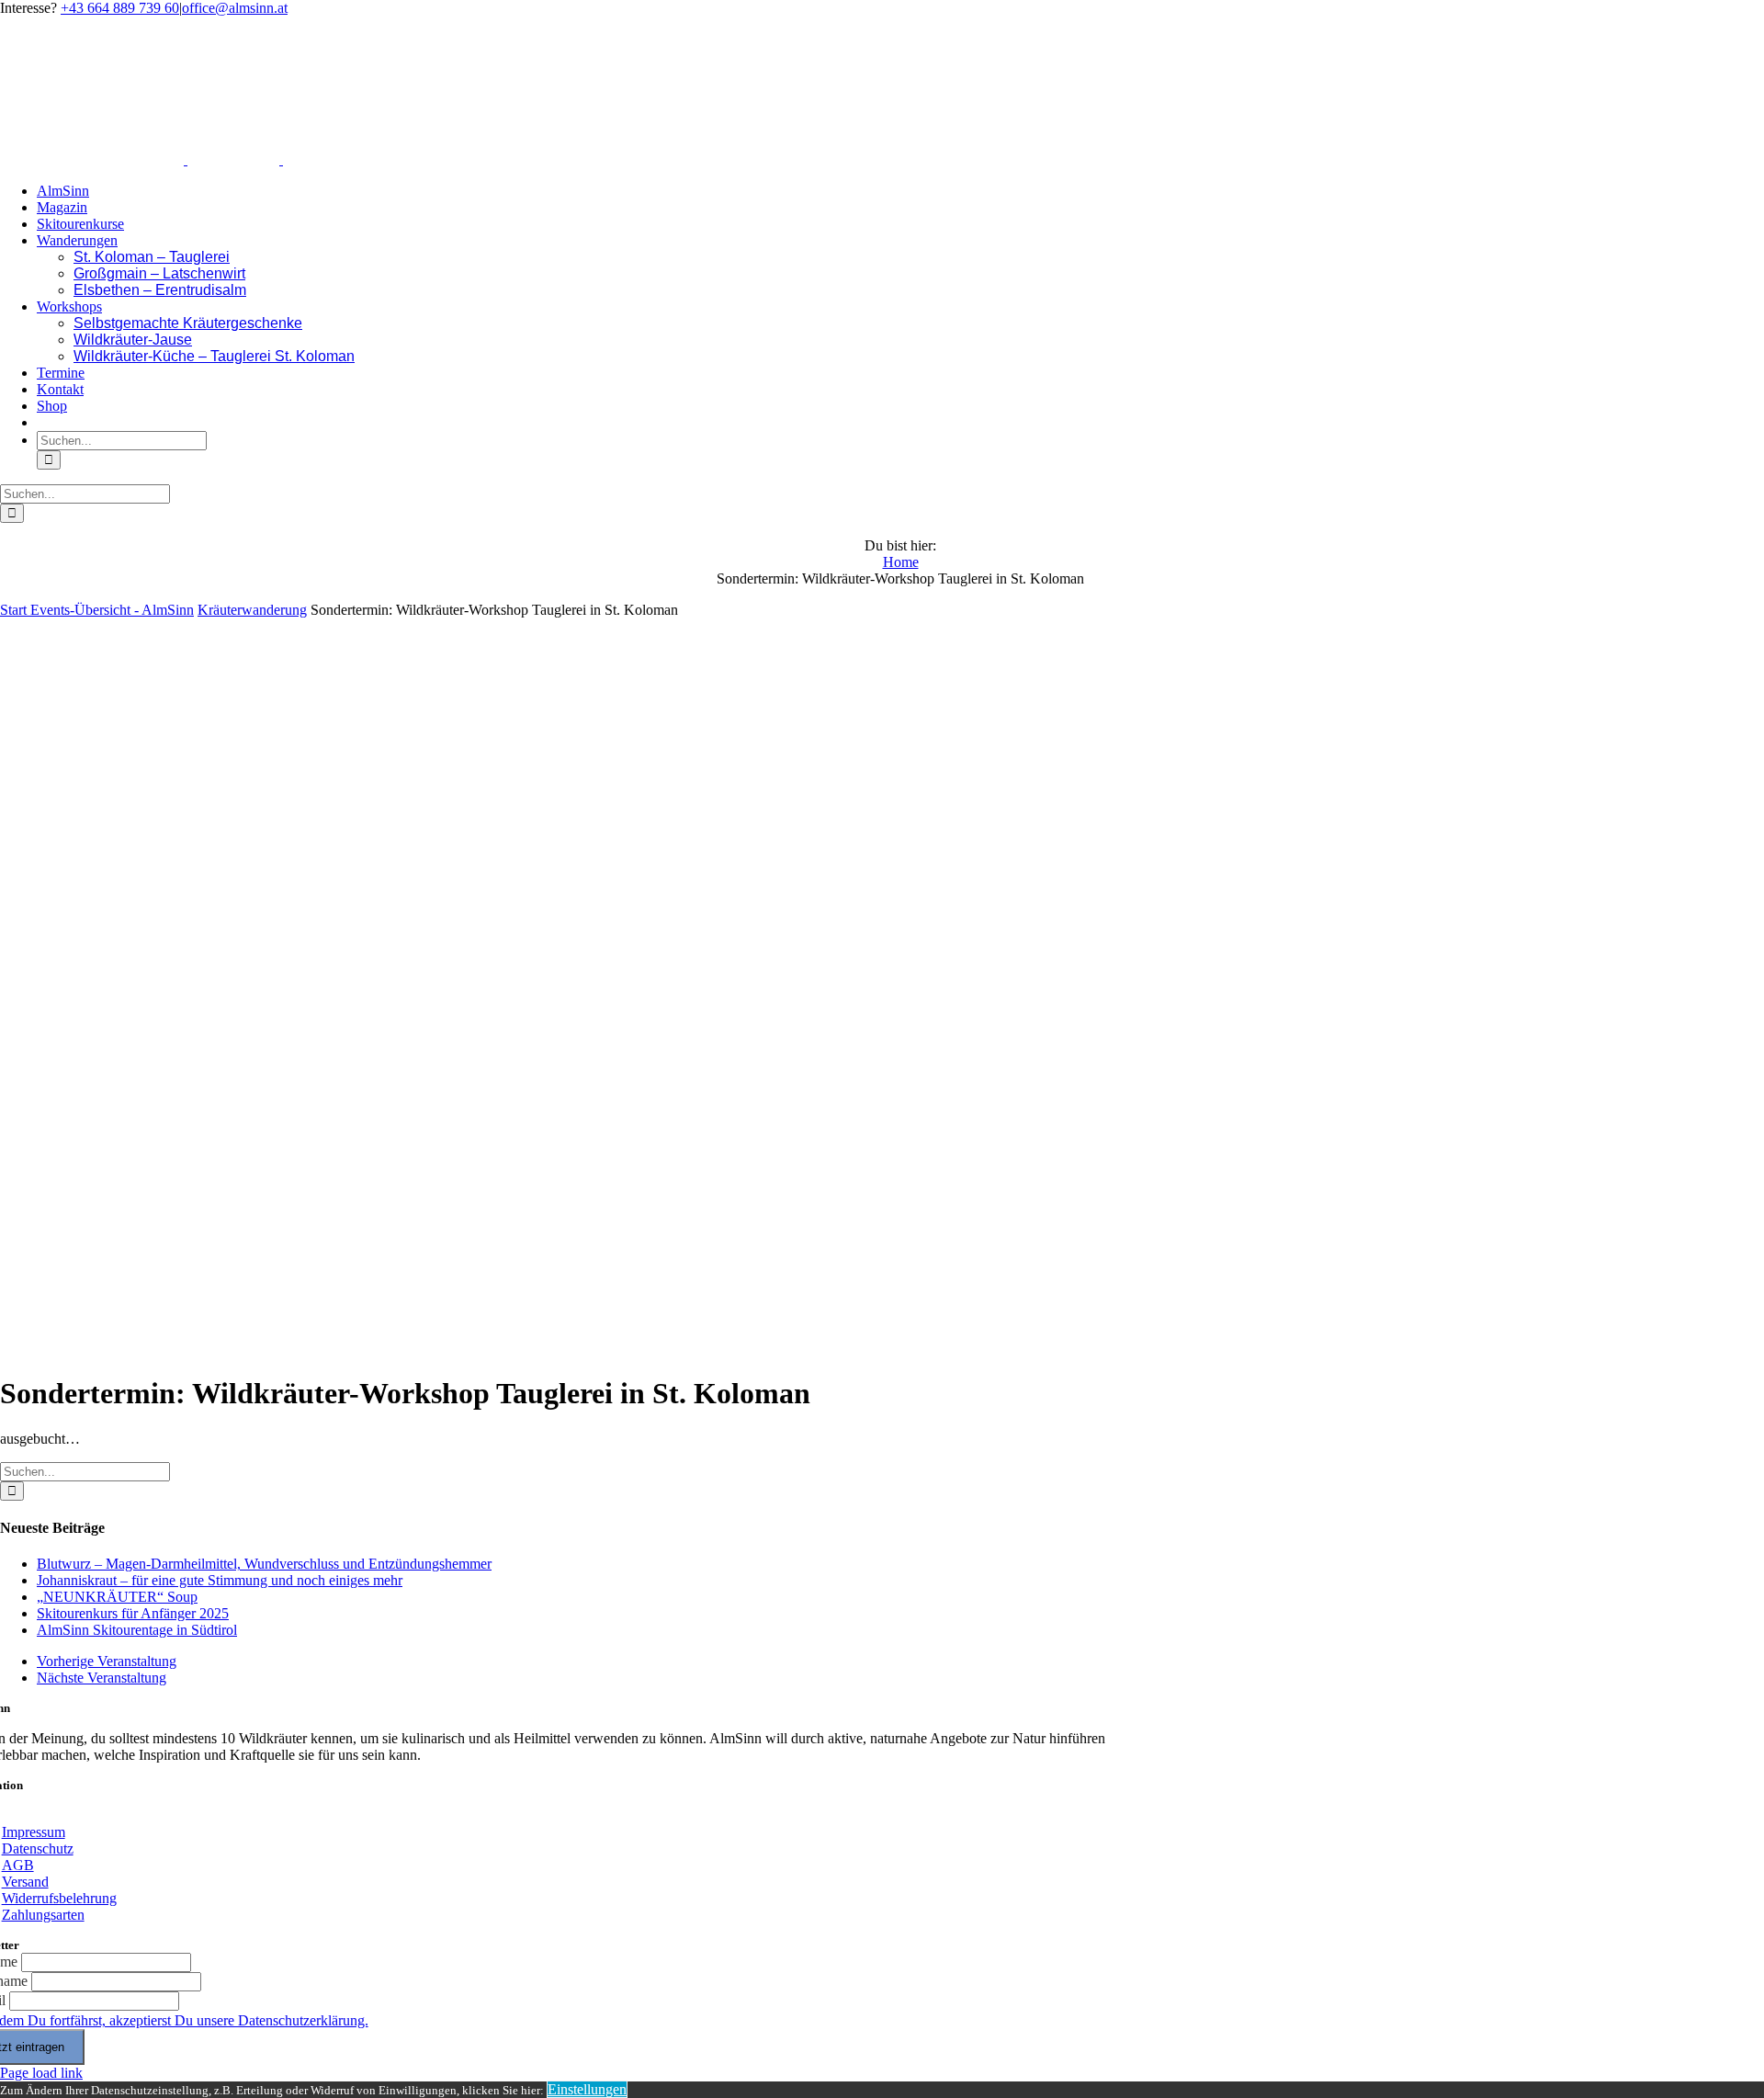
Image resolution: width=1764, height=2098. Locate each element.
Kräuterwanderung (252, 610)
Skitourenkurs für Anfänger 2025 (133, 1613)
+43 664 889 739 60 (120, 8)
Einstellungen (587, 2089)
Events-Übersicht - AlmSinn (112, 610)
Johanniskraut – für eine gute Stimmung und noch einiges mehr (220, 1580)
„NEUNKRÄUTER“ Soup (117, 1597)
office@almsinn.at (235, 8)
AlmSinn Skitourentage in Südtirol (137, 1630)
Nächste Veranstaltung (102, 1678)
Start (15, 610)
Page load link (41, 2073)
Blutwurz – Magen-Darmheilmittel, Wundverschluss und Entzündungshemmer (264, 1564)
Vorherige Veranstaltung (107, 1661)
